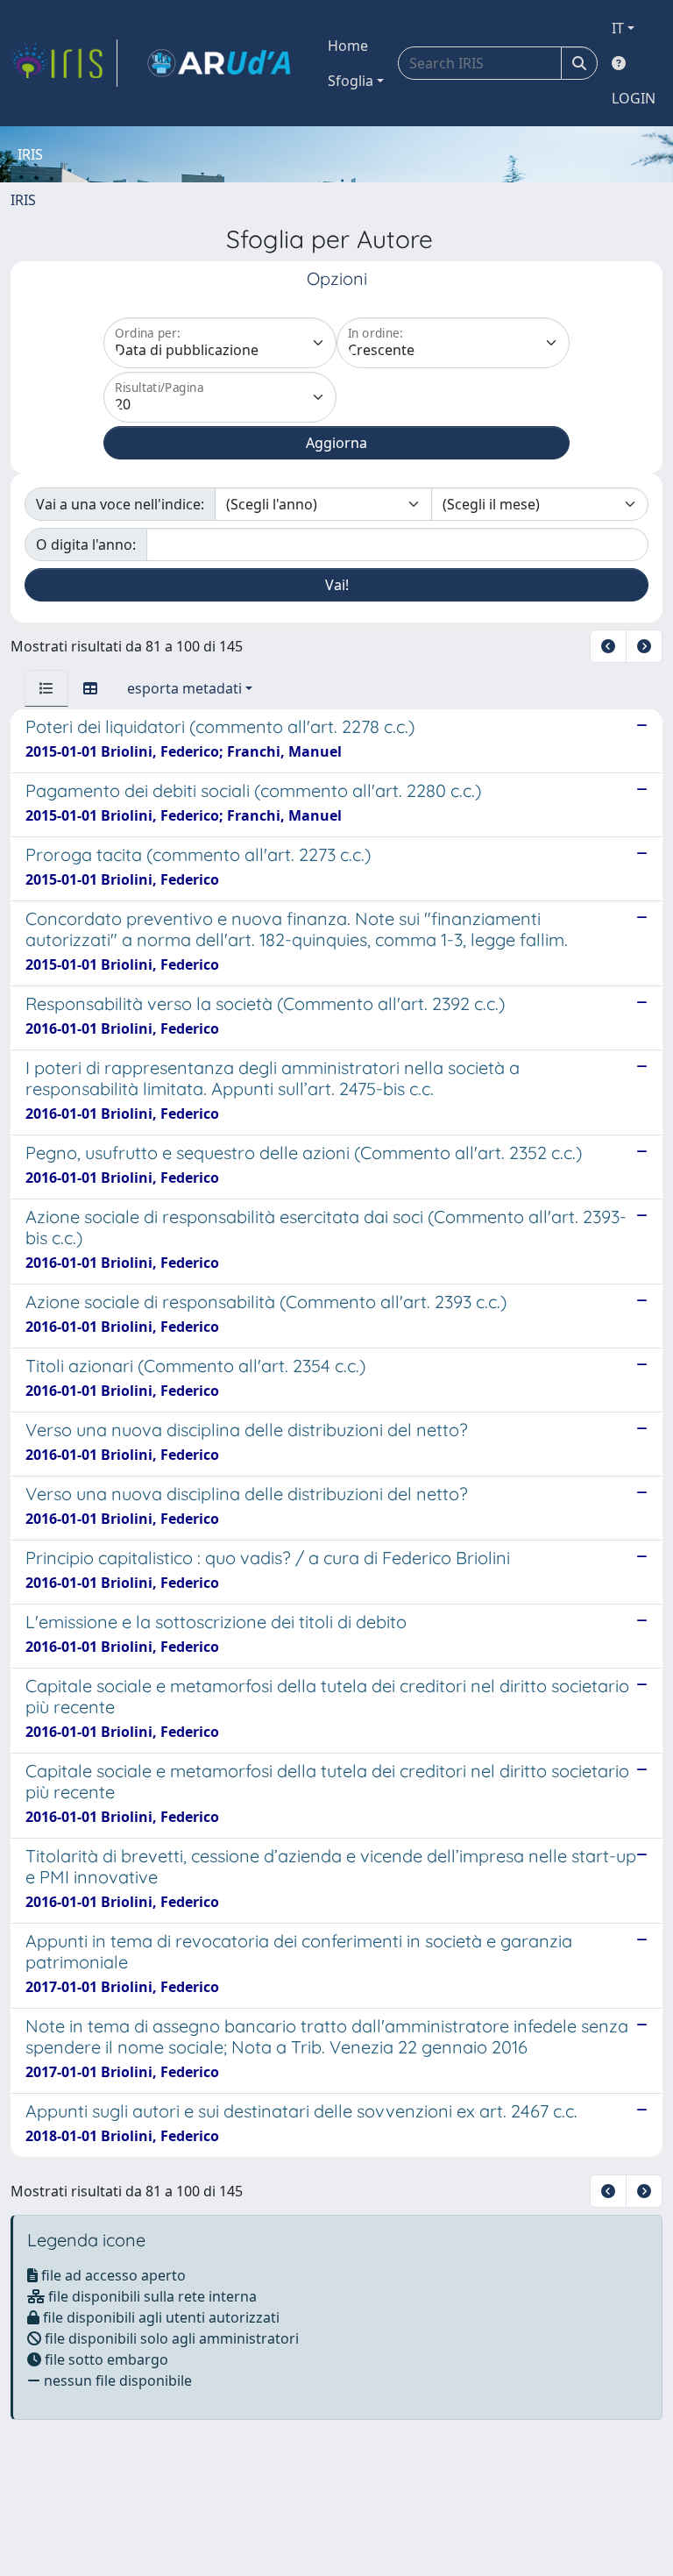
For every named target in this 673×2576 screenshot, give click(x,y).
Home (348, 46)
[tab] (46, 688)
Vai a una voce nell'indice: (120, 504)
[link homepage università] (219, 63)
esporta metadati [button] (184, 688)
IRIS (23, 200)
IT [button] (618, 28)
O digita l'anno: (86, 544)
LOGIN (634, 98)
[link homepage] (64, 63)
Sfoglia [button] (351, 81)
